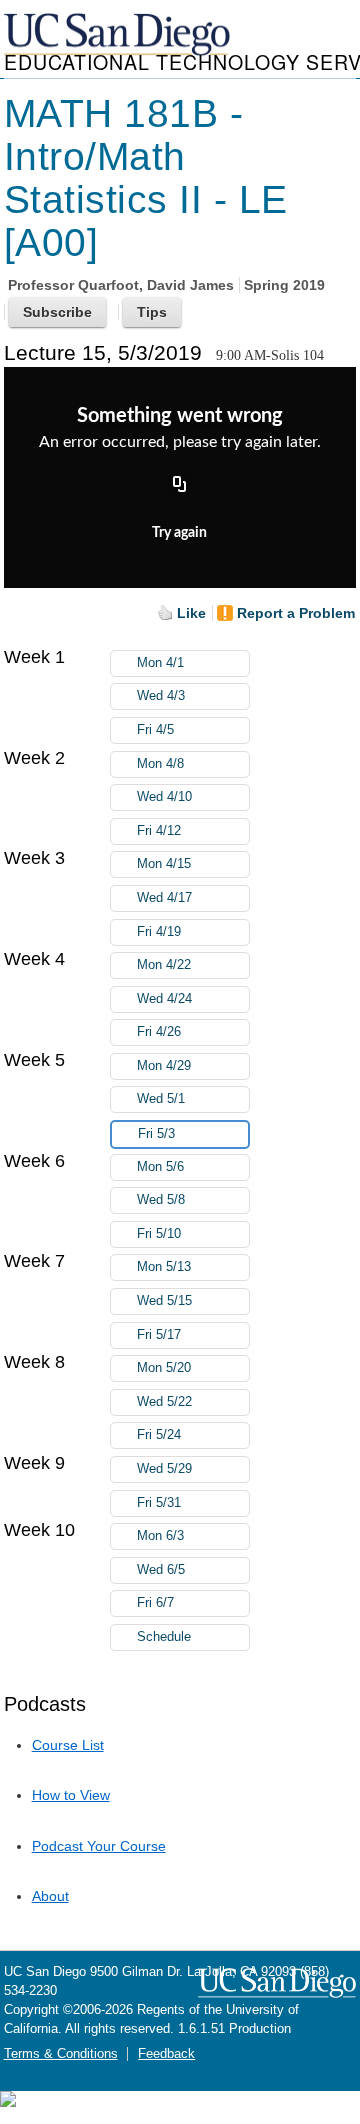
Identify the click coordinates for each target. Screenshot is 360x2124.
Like (191, 613)
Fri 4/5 (155, 730)
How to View (71, 1795)
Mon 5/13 (164, 1267)
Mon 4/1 (160, 663)
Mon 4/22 (164, 965)
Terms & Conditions (61, 2054)
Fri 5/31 (159, 1503)
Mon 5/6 (160, 1167)
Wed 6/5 (161, 1570)
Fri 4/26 (159, 1032)
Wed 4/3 (161, 696)
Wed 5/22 (164, 1402)
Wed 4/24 (164, 999)
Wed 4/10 (164, 797)
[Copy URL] (180, 485)
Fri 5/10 (159, 1234)
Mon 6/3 (160, 1536)
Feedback (166, 2054)
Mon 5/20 (164, 1368)
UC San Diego (119, 35)
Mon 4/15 (164, 864)
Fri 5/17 (159, 1335)
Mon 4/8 (160, 764)
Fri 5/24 (159, 1435)
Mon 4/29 (164, 1066)
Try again (179, 533)
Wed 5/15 (164, 1301)
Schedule (164, 1637)
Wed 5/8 (161, 1200)
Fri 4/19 (159, 932)
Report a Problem (296, 613)
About (50, 1896)
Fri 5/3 (156, 1134)
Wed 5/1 (161, 1099)
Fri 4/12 (159, 831)
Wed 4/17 (164, 898)
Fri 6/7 (155, 1603)
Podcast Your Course (99, 1846)
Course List (68, 1745)
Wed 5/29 (164, 1469)
